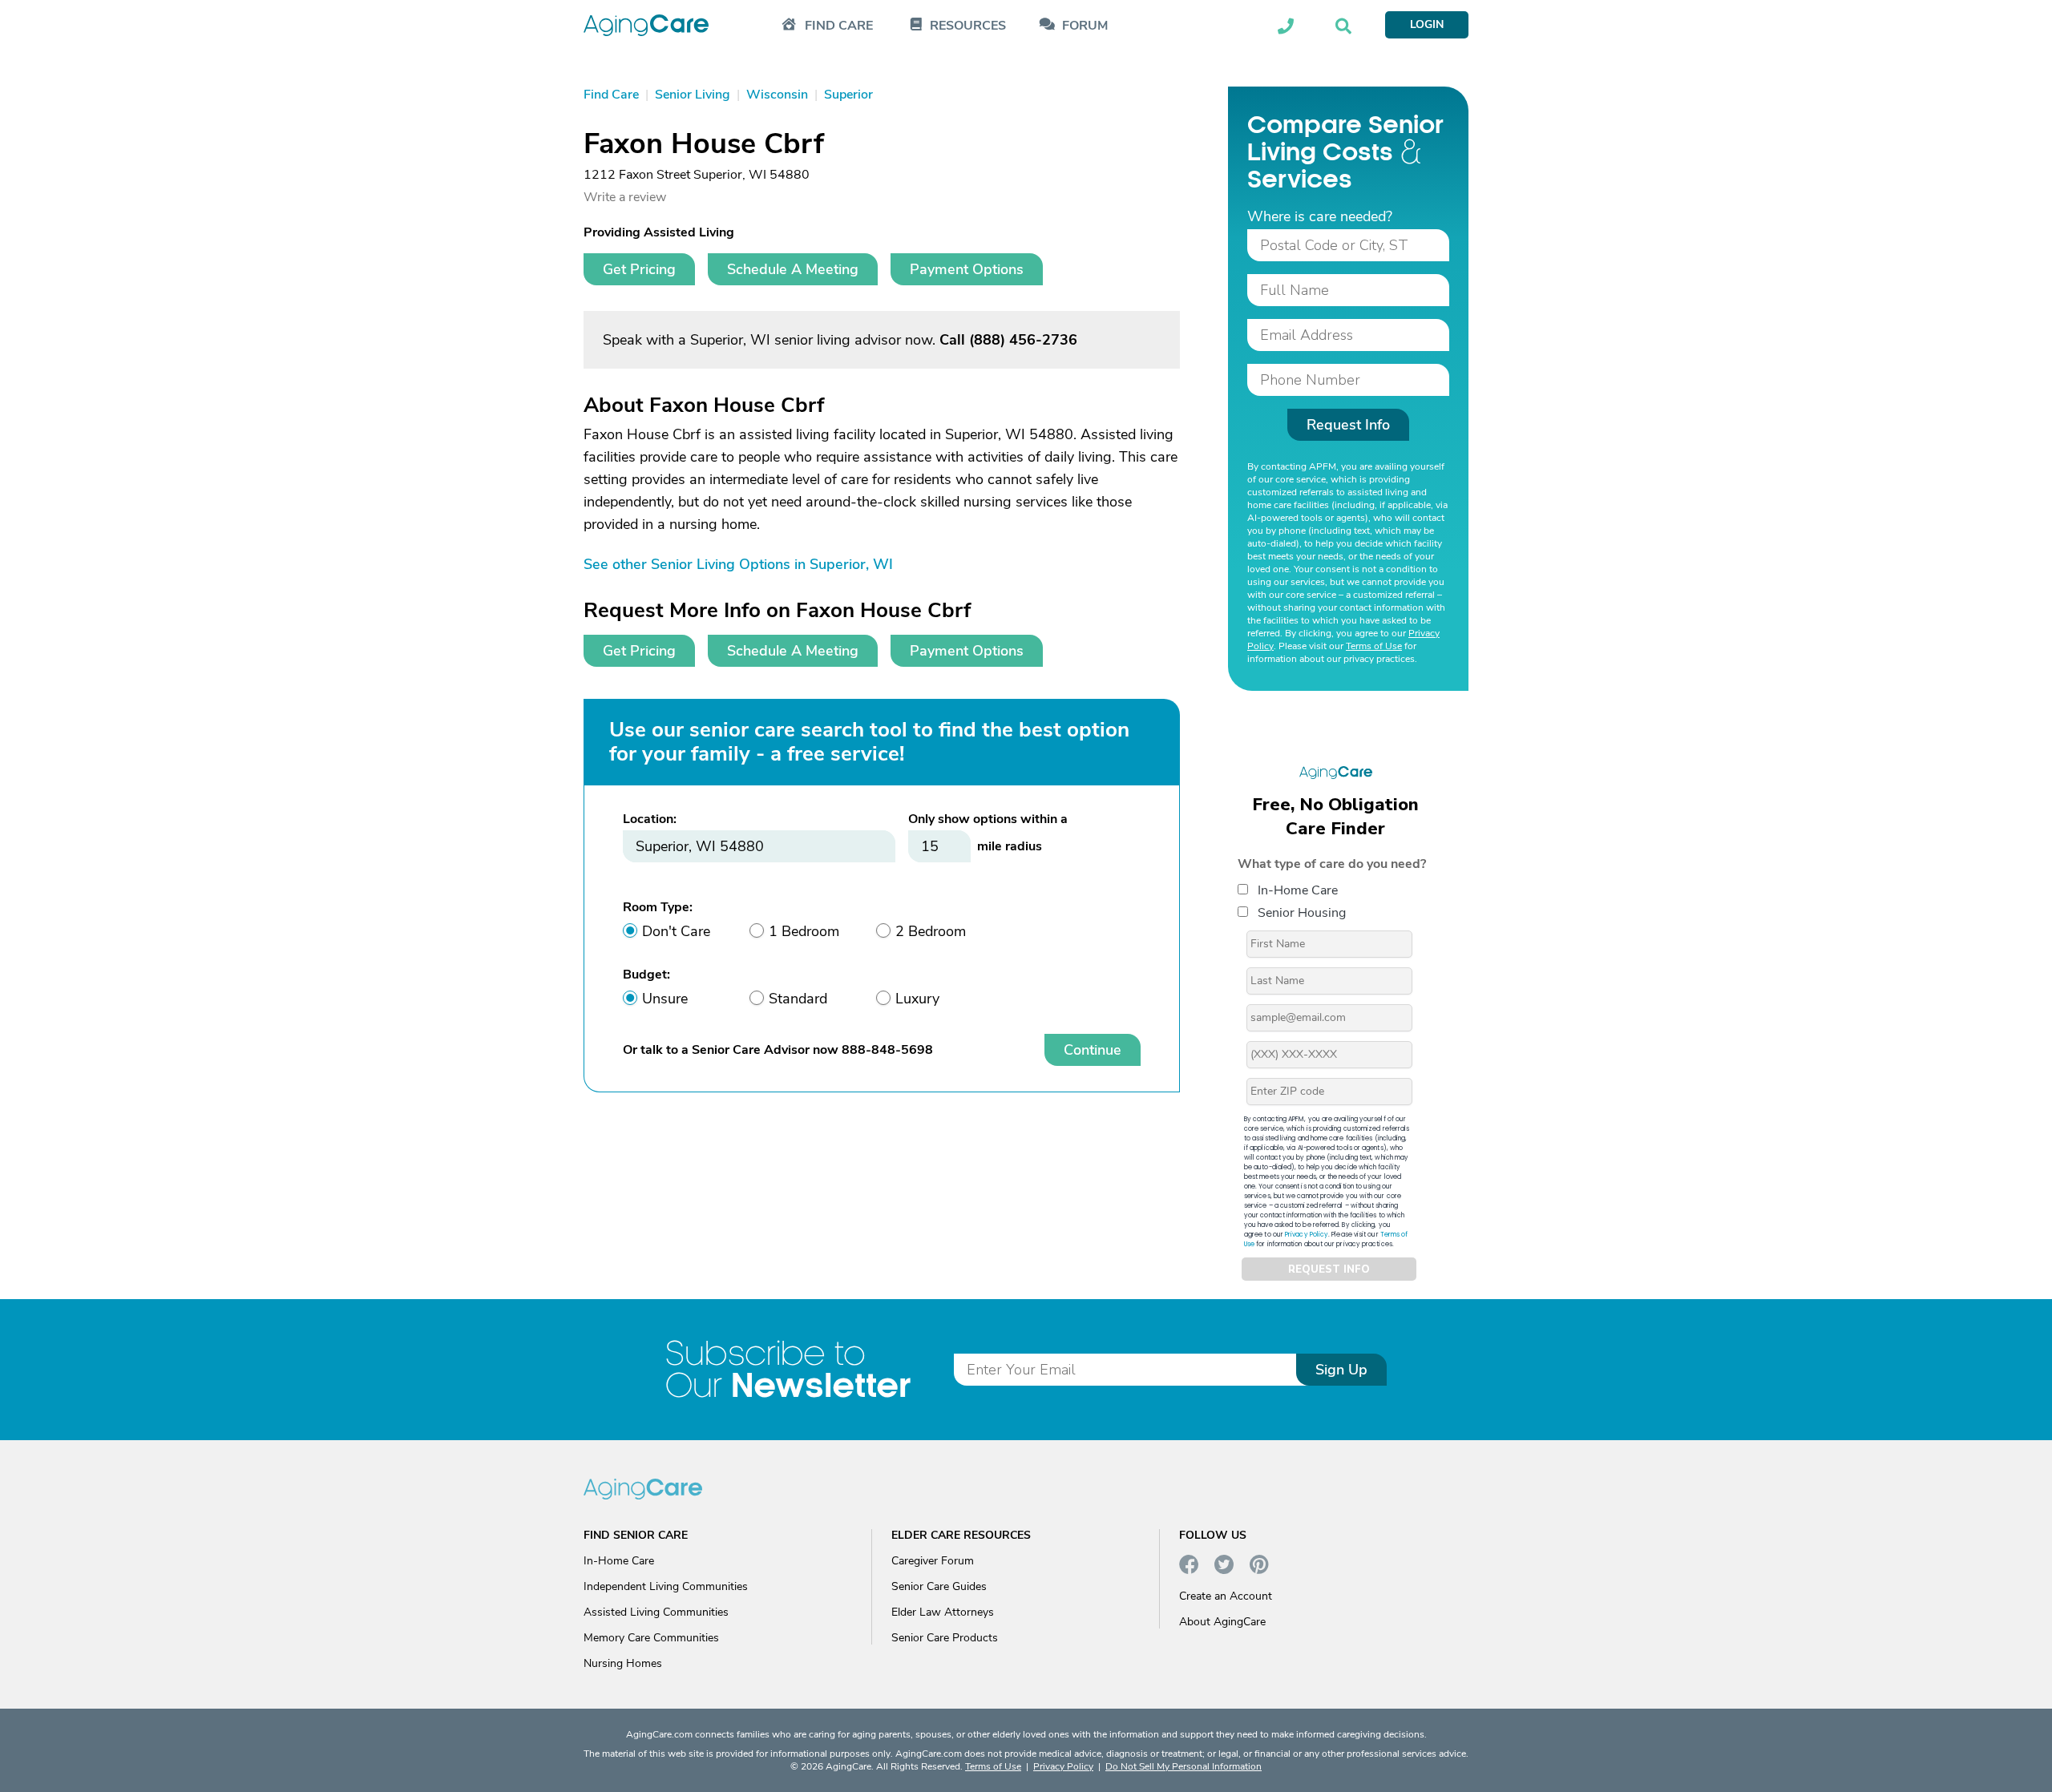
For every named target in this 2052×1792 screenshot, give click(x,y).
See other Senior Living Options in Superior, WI (738, 564)
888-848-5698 (887, 1050)
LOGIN (1427, 24)
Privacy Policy (1307, 1235)
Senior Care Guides (939, 1586)
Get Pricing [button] (639, 269)
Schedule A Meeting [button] (793, 269)
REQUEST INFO (1329, 1269)
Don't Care (676, 931)
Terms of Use (1374, 646)
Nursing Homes (623, 1663)
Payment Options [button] (967, 269)
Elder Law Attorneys (943, 1612)
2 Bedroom (931, 931)
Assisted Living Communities (656, 1612)
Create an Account (1226, 1596)
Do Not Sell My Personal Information (1184, 1766)
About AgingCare (1222, 1622)
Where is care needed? (1320, 216)
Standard (798, 999)
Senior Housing (1302, 913)
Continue (1093, 1050)
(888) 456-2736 (1023, 340)
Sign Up (1341, 1370)
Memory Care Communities (651, 1638)
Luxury (917, 999)
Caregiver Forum (933, 1561)
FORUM (1085, 26)
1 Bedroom (804, 931)
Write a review (625, 197)
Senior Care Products (945, 1638)
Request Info (1348, 425)
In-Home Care (1298, 890)
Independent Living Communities (666, 1586)
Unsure (665, 999)
